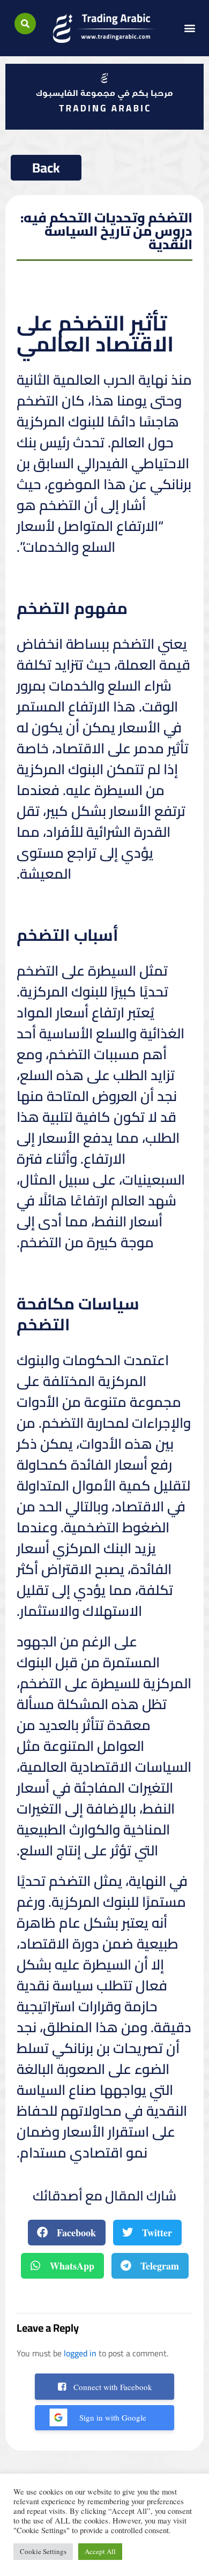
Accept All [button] (100, 2551)
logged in (80, 2353)
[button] (25, 24)
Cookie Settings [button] (43, 2551)
